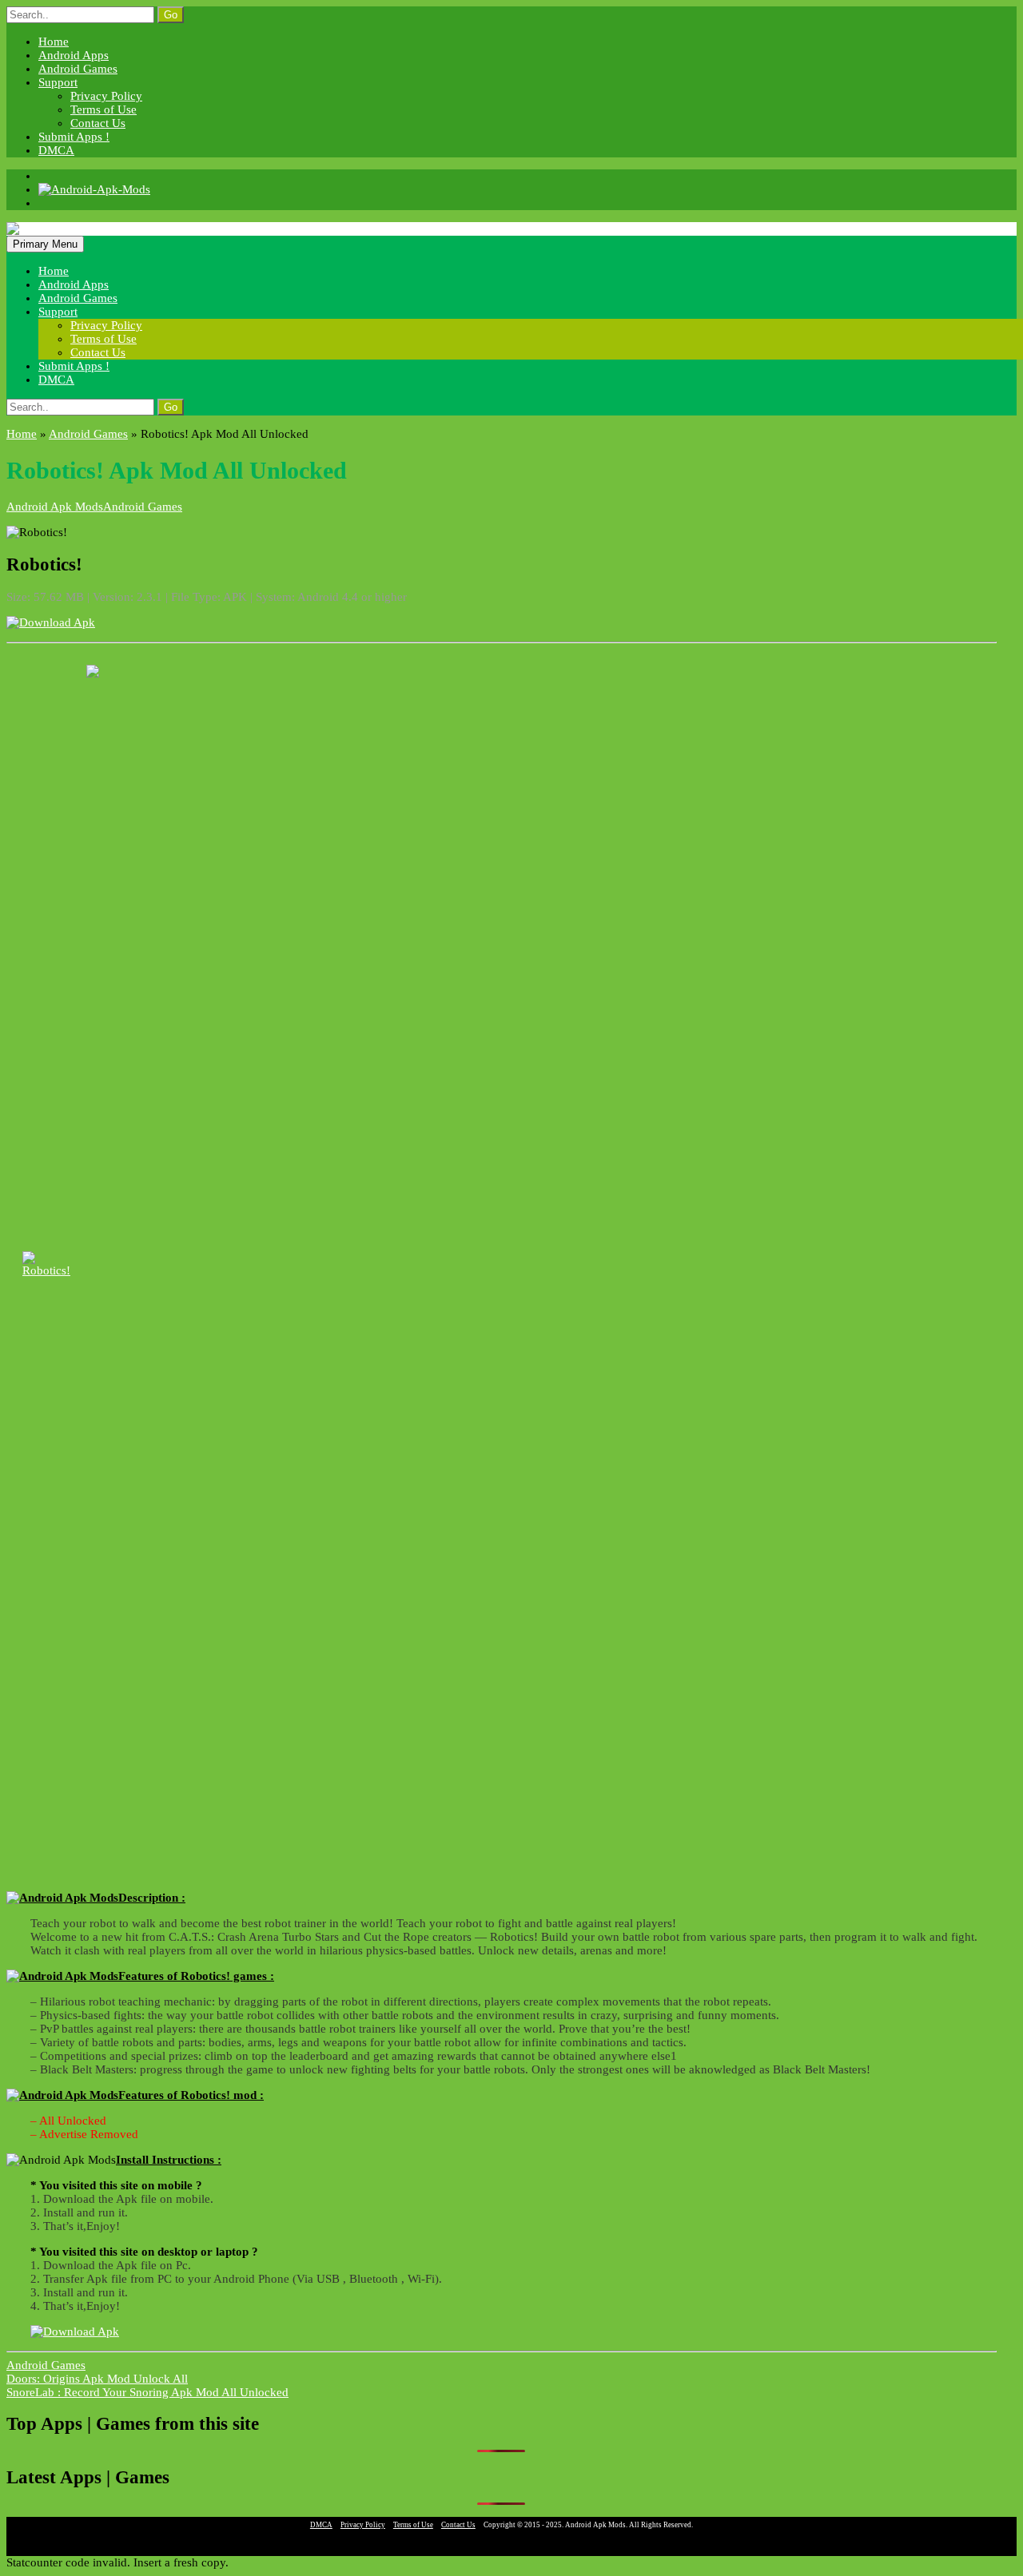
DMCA (56, 150)
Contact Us (98, 123)
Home (54, 42)
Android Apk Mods (55, 507)
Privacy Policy (106, 96)
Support (58, 82)
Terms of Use (103, 109)
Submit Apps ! (74, 137)
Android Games (78, 69)
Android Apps (74, 55)
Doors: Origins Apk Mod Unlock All (97, 2379)
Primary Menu (45, 244)
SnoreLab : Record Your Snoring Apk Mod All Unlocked (147, 2392)
